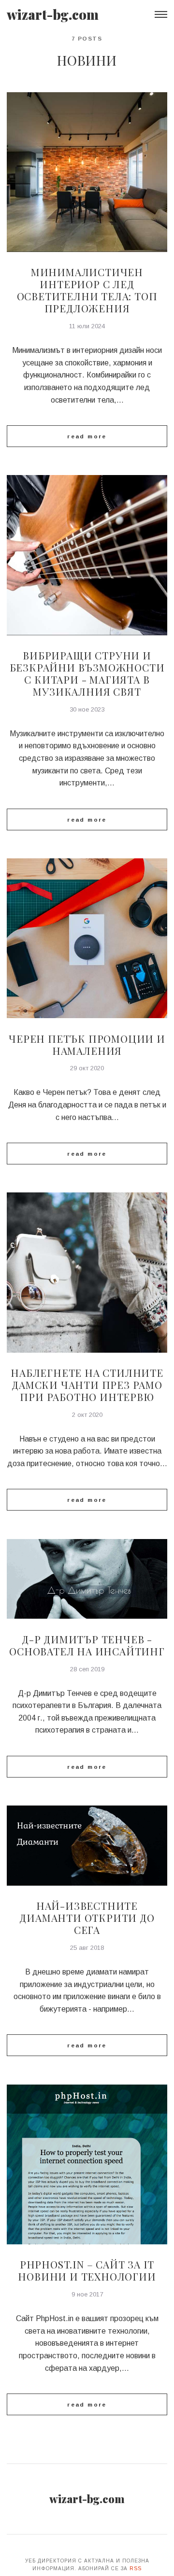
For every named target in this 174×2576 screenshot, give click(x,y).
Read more (87, 436)
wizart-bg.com (53, 14)
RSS (136, 2569)
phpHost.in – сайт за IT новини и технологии (87, 2270)
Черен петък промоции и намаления (87, 1044)
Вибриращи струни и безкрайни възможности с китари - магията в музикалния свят (87, 673)
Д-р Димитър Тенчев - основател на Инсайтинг (87, 1645)
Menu (161, 14)
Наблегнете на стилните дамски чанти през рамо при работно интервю (87, 1385)
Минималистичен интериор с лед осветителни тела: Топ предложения (87, 290)
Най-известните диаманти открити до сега (87, 1918)
